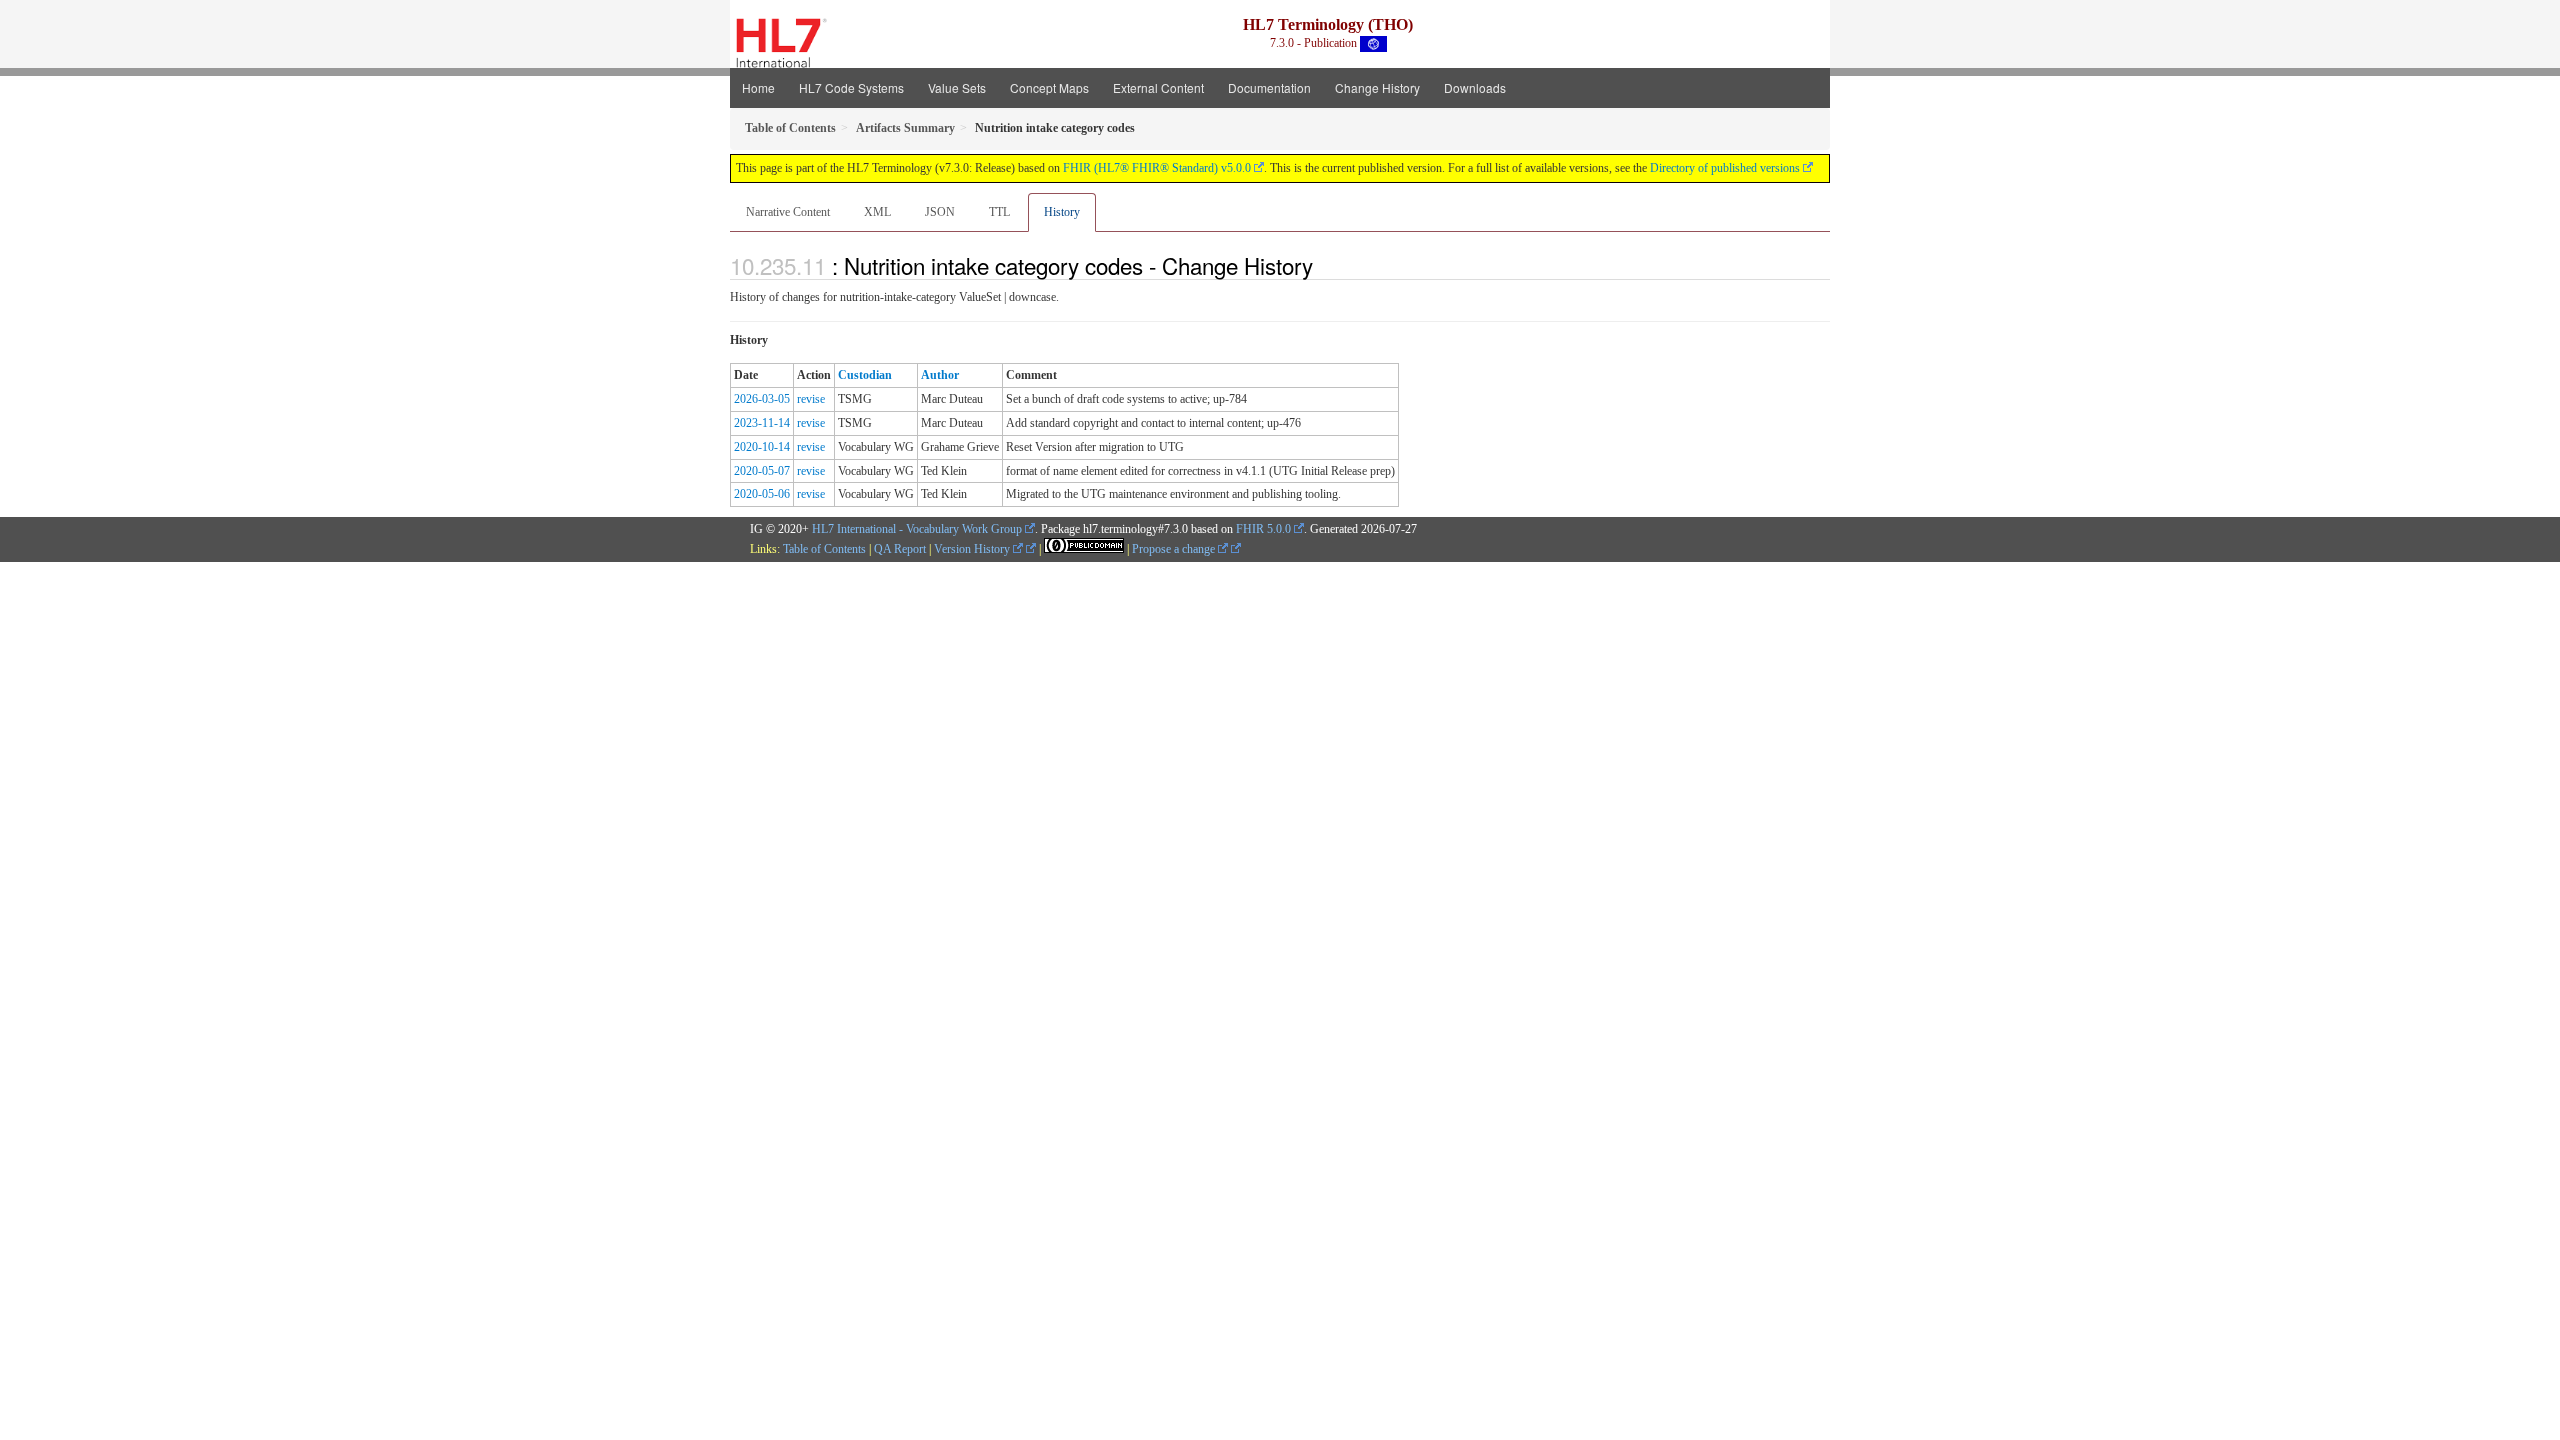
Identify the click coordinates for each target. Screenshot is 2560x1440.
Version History (973, 549)
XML (877, 212)
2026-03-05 (762, 399)
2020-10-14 (762, 447)
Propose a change (1175, 549)
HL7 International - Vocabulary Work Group (917, 529)
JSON (940, 212)
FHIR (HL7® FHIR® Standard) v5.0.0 (1157, 168)
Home (758, 87)
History (1062, 212)
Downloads (1475, 87)
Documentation (1269, 87)
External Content (1158, 87)
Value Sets (957, 87)
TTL (999, 212)
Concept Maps (1049, 87)
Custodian (865, 375)
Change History (1377, 87)
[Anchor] (1324, 265)
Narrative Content (788, 212)
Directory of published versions (1725, 168)
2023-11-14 (762, 423)
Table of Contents (824, 549)
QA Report (900, 549)
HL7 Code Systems (851, 87)
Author (940, 375)
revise (811, 399)
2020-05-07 (762, 471)
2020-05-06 (762, 494)
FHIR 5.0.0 (1263, 529)
